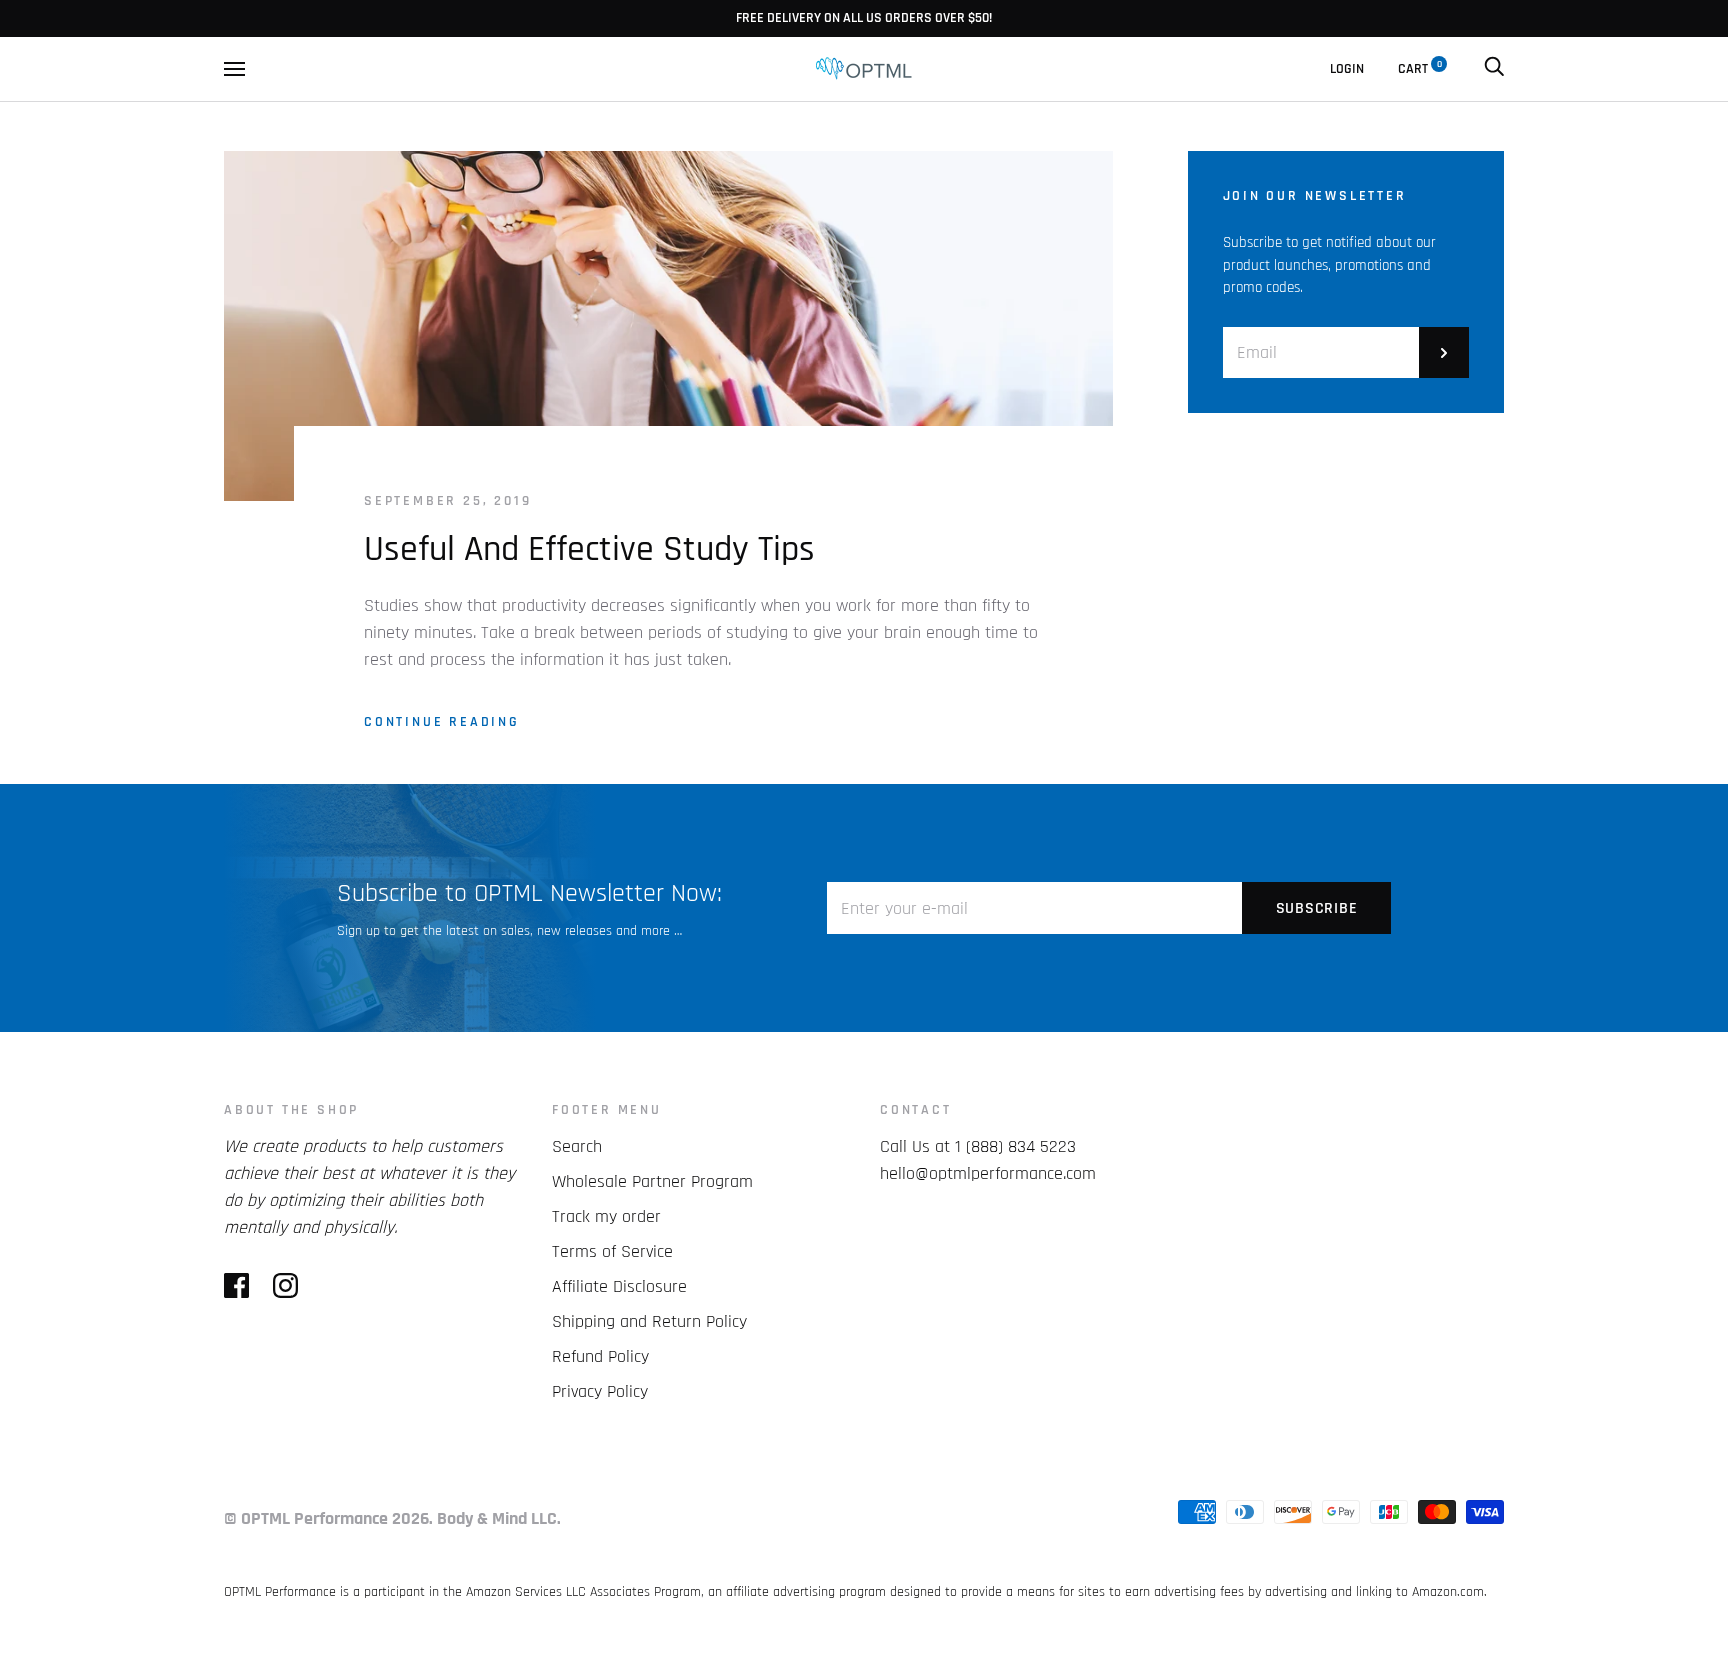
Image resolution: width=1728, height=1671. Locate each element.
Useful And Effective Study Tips (589, 549)
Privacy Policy (600, 1391)
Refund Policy (600, 1356)
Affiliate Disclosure (619, 1286)
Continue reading (442, 722)
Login (1347, 69)
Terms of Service (612, 1251)
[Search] (1494, 69)
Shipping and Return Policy (649, 1321)
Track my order (606, 1216)
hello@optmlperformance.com (988, 1173)
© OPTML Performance (306, 1518)
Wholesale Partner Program (652, 1181)
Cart (1420, 69)
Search (577, 1146)
